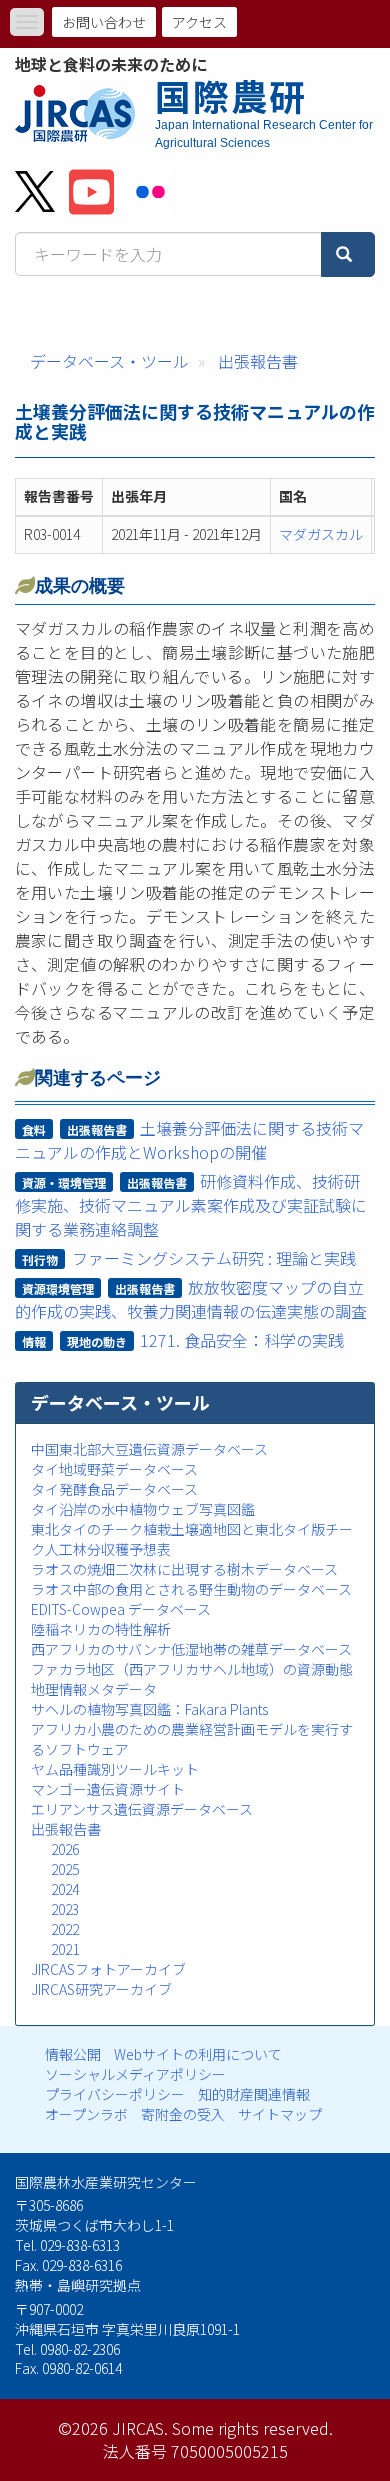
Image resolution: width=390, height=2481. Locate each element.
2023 (65, 1909)
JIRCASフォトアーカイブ (108, 1969)
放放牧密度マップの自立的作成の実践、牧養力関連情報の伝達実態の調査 (191, 1299)
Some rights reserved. (252, 2428)
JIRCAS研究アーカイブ (101, 1989)
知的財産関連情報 (254, 2094)
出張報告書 (258, 361)
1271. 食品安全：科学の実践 (242, 1340)
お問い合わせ (104, 22)
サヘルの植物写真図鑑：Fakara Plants (149, 1709)
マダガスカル (321, 534)
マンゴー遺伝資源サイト (108, 1789)
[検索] (348, 254)
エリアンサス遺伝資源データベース (142, 1809)
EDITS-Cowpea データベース (121, 1609)
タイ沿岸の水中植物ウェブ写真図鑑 (143, 1509)
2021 (65, 1949)
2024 (65, 1889)
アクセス (199, 22)
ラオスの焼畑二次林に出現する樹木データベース (184, 1569)
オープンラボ (86, 2114)
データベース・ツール (109, 361)
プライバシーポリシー (115, 2094)
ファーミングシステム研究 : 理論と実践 (214, 1258)
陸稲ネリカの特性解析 (101, 1629)
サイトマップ (280, 2114)
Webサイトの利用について (198, 2054)
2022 (65, 1929)
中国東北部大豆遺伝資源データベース (149, 1449)
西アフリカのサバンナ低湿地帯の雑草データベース (191, 1649)
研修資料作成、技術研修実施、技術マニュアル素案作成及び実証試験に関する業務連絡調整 (191, 1205)
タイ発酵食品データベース (114, 1489)
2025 (65, 1869)
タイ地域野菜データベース (114, 1469)
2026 (65, 1849)
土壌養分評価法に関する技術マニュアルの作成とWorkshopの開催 (190, 1140)
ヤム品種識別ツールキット (115, 1769)
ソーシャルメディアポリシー (135, 2074)
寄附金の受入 (183, 2114)
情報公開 (73, 2054)
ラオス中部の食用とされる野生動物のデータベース (191, 1589)
